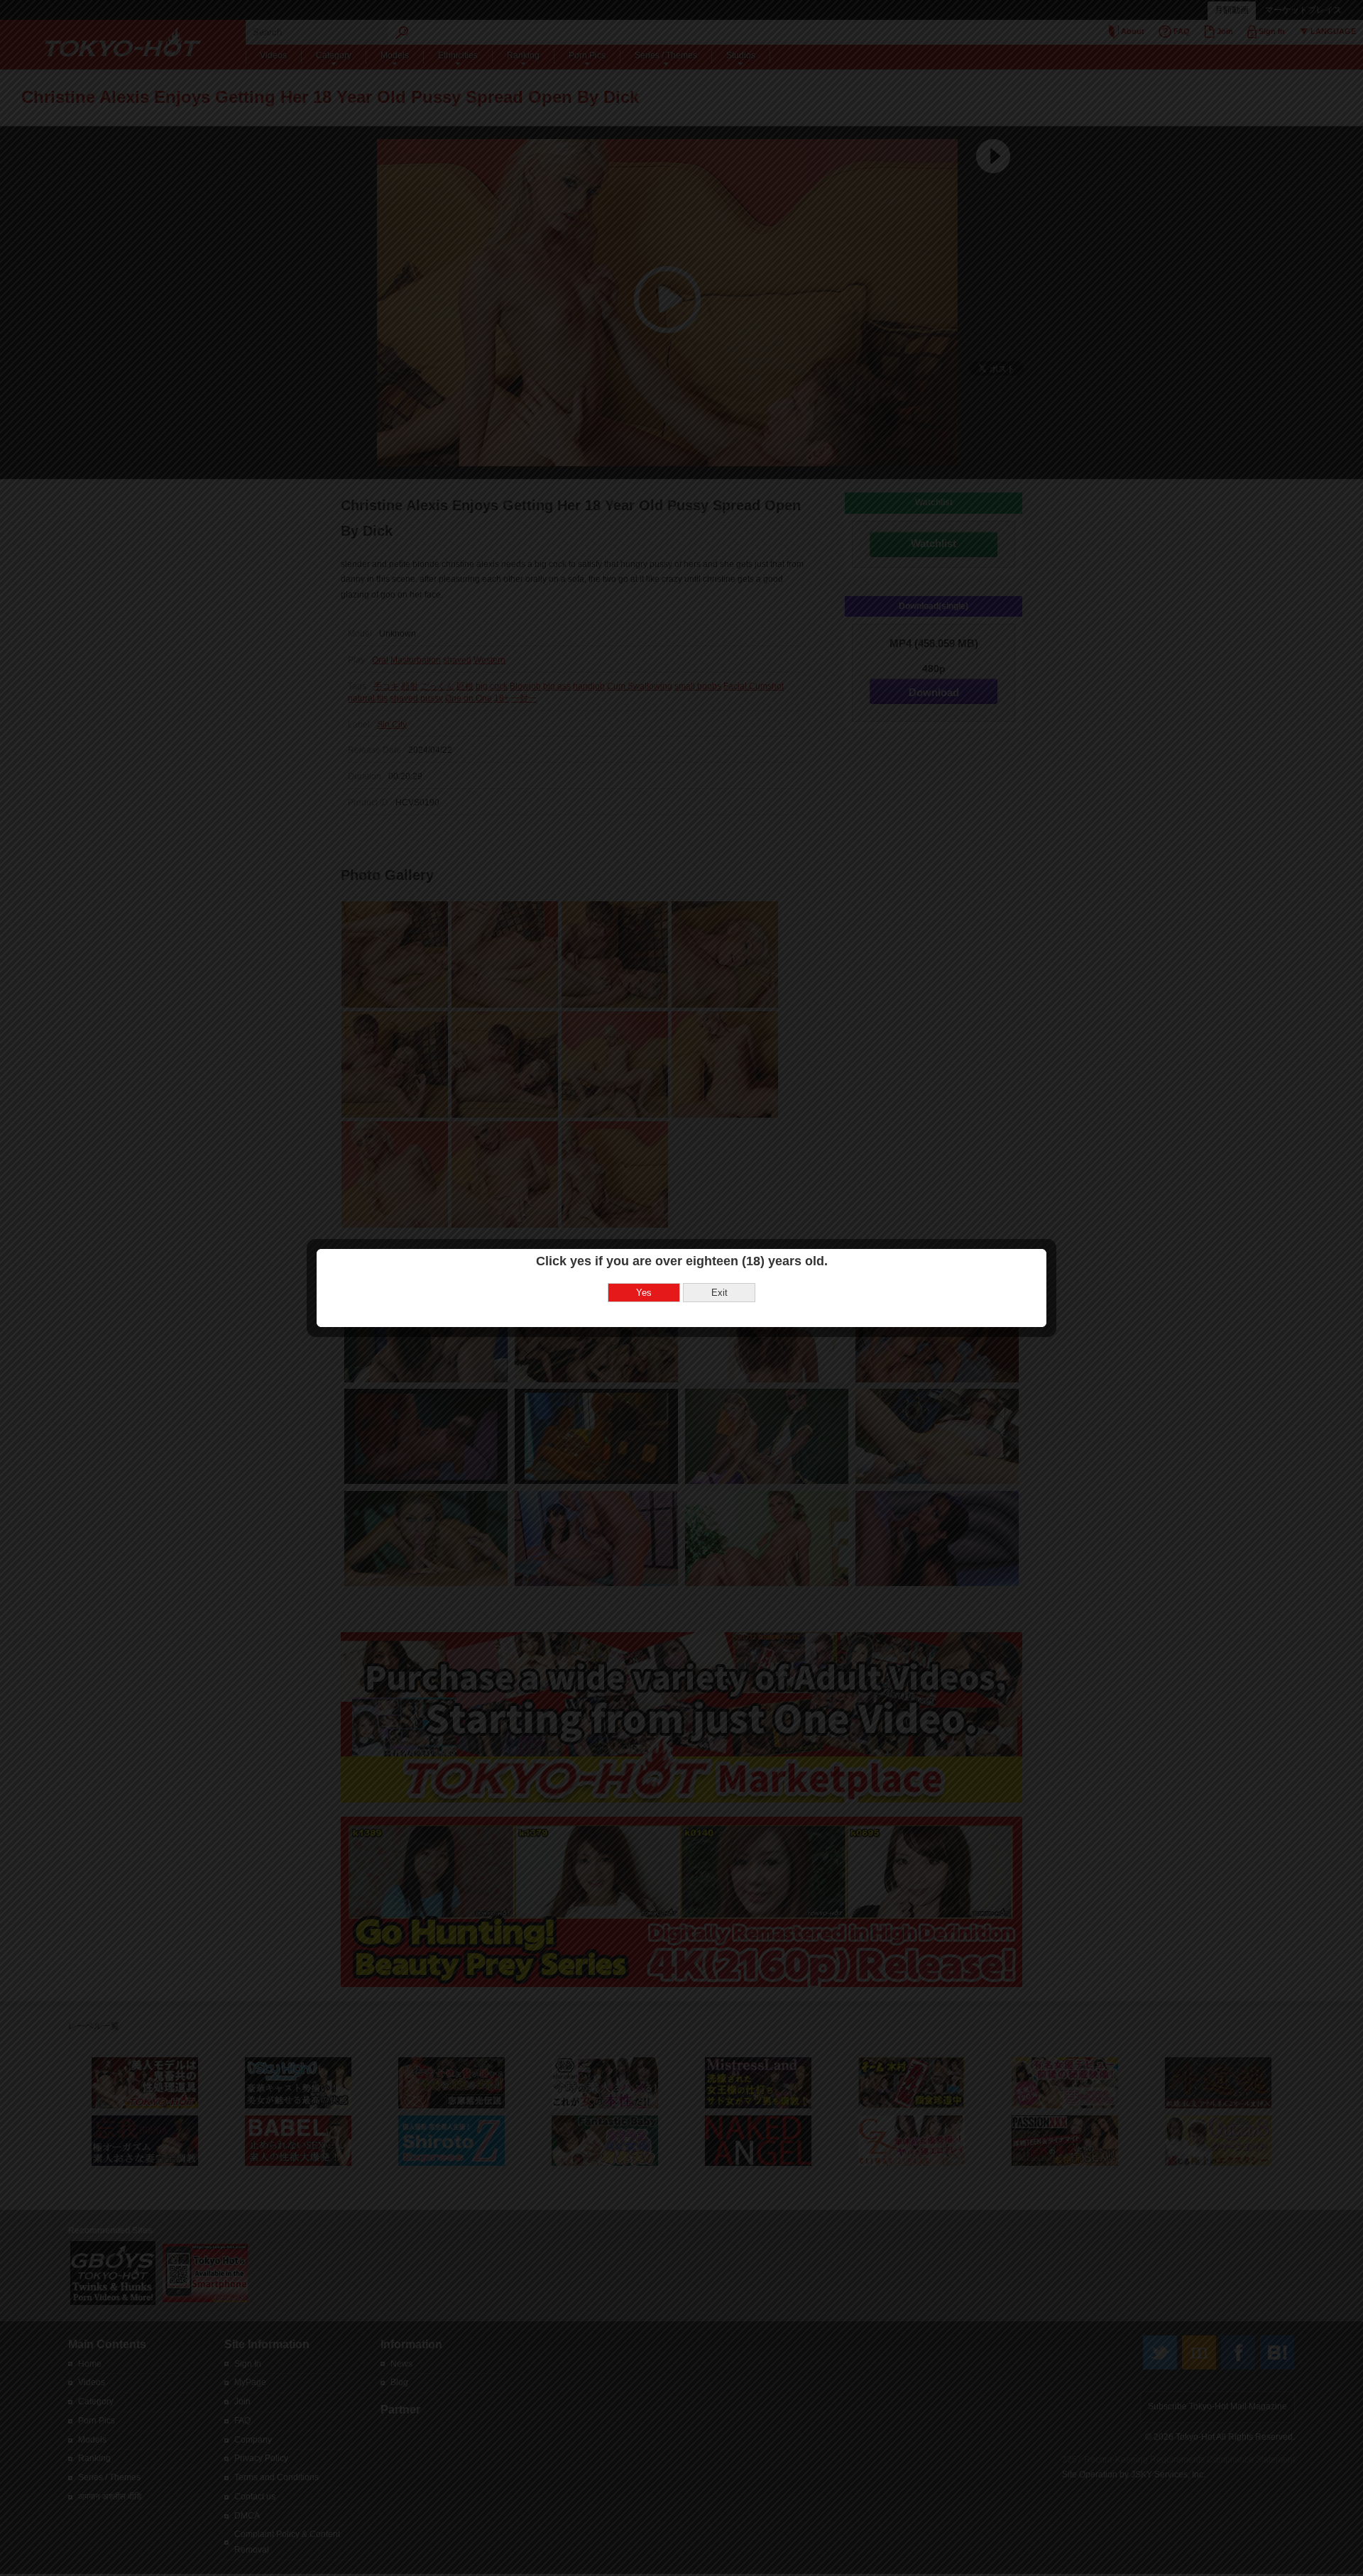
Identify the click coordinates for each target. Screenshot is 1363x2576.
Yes (644, 1293)
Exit (719, 1293)
